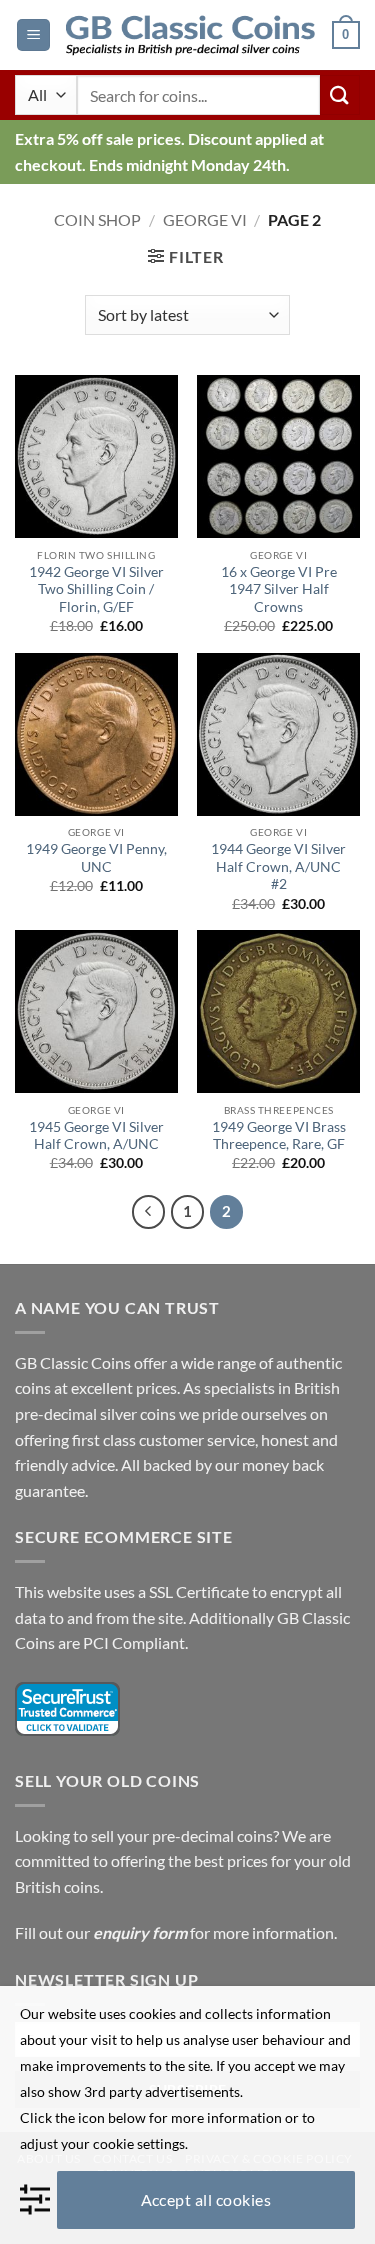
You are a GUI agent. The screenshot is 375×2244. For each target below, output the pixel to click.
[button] (33, 35)
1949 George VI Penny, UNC (96, 858)
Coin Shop (97, 219)
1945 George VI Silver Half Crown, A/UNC (96, 1136)
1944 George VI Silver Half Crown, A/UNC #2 (278, 866)
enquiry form (140, 1932)
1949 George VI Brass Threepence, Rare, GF (279, 1136)
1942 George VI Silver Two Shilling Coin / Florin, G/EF (96, 589)
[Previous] (149, 1212)
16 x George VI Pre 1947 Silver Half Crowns (279, 589)
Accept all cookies (206, 2199)
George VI (205, 219)
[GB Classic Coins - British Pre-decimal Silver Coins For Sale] (191, 35)
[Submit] (340, 94)
